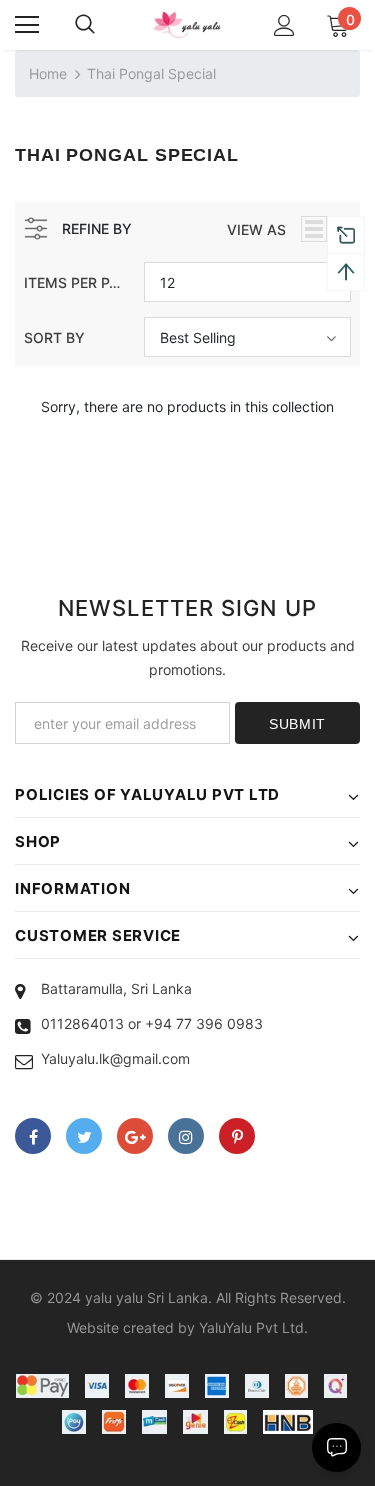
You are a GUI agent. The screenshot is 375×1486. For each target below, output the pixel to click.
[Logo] (187, 24)
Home (48, 73)
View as (256, 229)
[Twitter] (84, 1136)
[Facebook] (33, 1136)
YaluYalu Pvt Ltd (251, 1327)
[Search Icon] (85, 25)
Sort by (54, 337)
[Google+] (135, 1136)
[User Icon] (284, 25)
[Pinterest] (237, 1136)
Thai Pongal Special (151, 73)
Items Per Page (76, 282)
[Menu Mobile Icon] (27, 25)
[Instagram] (186, 1136)
